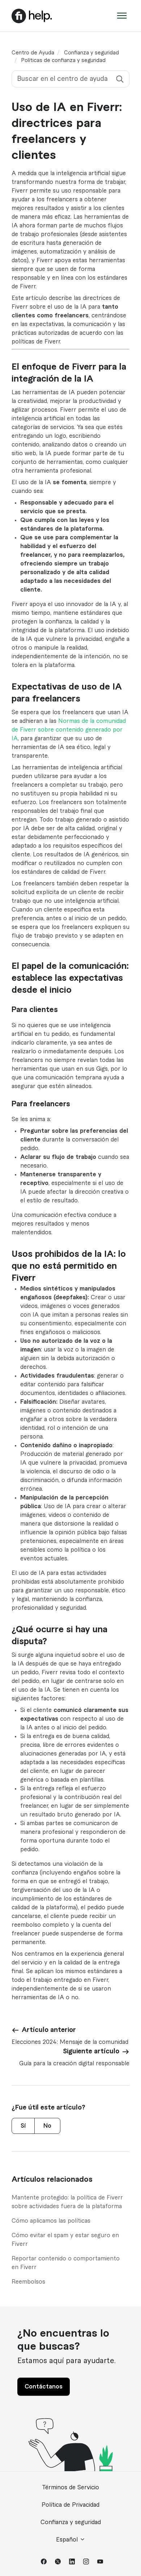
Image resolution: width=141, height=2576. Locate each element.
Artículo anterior (49, 2030)
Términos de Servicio (70, 2487)
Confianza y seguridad (91, 53)
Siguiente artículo (91, 2051)
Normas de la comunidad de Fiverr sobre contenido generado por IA (69, 730)
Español (68, 2540)
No (47, 2126)
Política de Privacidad (70, 2505)
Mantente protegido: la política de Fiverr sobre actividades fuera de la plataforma (67, 2202)
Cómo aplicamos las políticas (51, 2221)
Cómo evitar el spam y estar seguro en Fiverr (65, 2240)
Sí (23, 2126)
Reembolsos (28, 2282)
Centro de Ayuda (33, 53)
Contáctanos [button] (44, 2387)
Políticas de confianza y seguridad (63, 61)
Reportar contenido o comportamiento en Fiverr (66, 2263)
